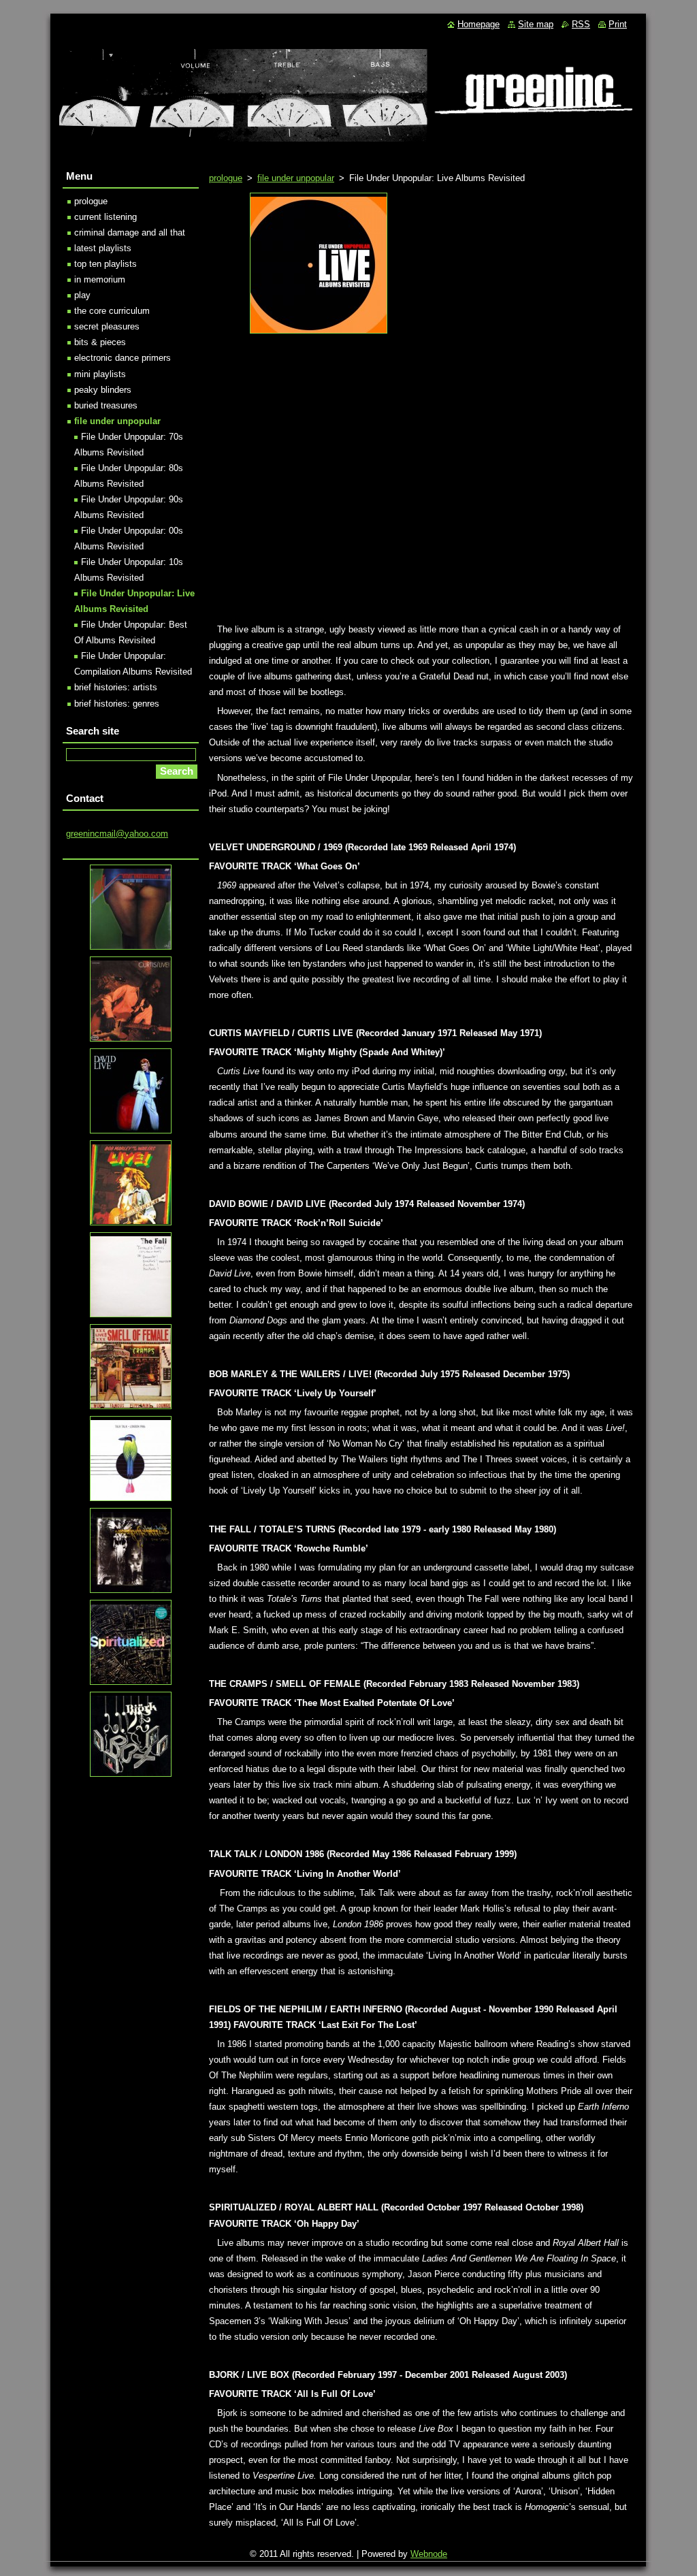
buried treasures (106, 405)
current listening (106, 217)
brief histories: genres (117, 704)
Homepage (479, 24)
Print (618, 24)
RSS (581, 24)
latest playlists (103, 248)
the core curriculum (112, 311)
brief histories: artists (116, 687)
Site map (536, 24)
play (82, 295)
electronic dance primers (123, 358)
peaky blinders (103, 390)
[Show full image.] (319, 263)
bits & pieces (100, 342)
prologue (226, 178)
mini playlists (100, 374)
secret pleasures (107, 326)
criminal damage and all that (130, 232)
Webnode (429, 2554)
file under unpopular (296, 178)
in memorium (100, 279)
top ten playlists (106, 264)
